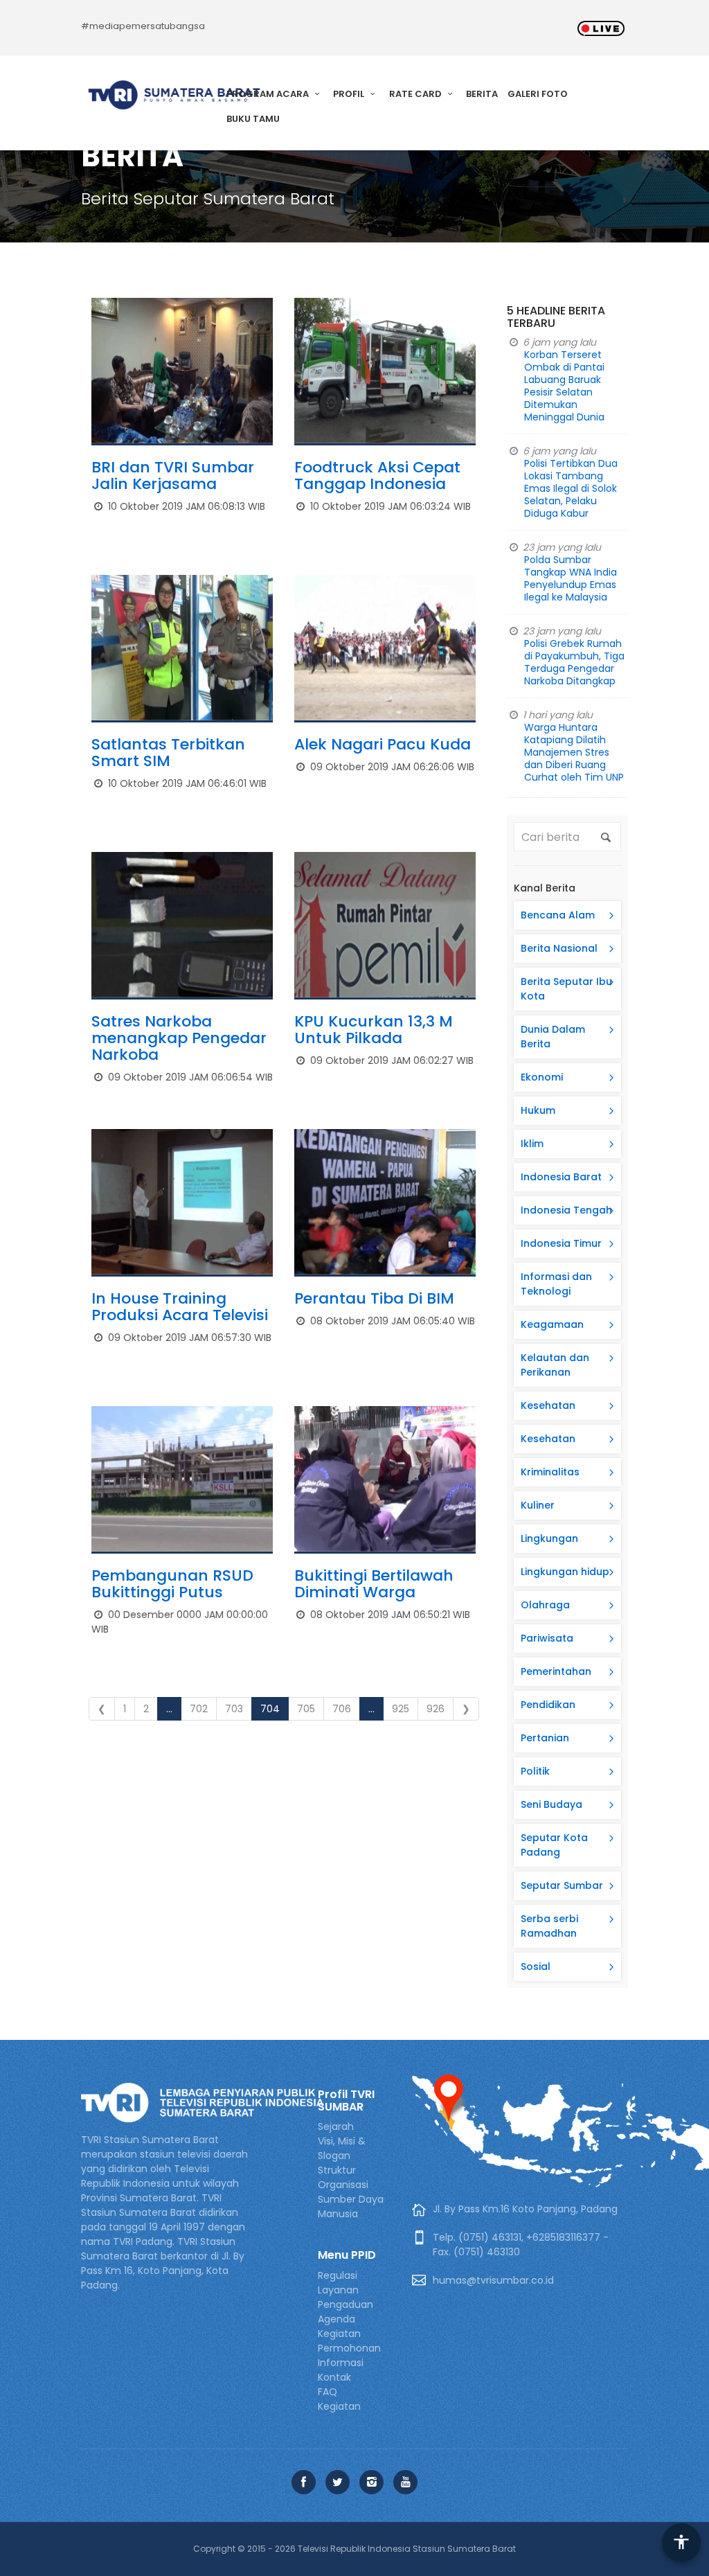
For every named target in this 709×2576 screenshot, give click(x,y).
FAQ (327, 2392)
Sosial (536, 1966)
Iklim (532, 1144)
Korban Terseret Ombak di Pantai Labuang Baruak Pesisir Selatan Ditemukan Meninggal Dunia (564, 386)
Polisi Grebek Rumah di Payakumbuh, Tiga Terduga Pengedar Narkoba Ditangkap (574, 662)
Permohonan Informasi (349, 2355)
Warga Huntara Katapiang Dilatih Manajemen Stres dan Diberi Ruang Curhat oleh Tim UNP (574, 752)
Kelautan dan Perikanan (555, 1365)
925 (401, 1709)
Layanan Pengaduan (345, 2297)
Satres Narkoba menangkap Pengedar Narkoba (179, 1038)
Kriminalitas (550, 1472)
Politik (535, 1771)
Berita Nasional (559, 948)
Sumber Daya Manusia (351, 2206)
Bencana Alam (558, 915)
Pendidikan (548, 1705)
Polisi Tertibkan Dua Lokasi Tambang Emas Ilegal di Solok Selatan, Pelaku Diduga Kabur (571, 488)
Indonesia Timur (561, 1243)
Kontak (334, 2377)
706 (342, 1709)
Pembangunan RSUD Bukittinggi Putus (172, 1584)
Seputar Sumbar (562, 1885)
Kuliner (538, 1505)
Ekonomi (542, 1077)
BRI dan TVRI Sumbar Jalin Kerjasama (173, 476)
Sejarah (336, 2126)
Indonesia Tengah (566, 1210)
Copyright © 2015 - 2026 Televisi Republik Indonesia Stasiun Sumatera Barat (354, 2549)
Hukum (538, 1110)
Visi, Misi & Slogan (342, 2148)
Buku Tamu (253, 119)
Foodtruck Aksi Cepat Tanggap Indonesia (377, 476)
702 (199, 1709)
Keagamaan (552, 1324)
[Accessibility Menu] (681, 2543)
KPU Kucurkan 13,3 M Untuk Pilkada (374, 1030)
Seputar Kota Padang (554, 1845)
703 (234, 1709)
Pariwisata (547, 1638)
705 (306, 1709)
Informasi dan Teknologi (556, 1284)
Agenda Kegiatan (339, 2326)
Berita (482, 94)
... (169, 1709)
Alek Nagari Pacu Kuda (383, 744)
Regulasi (338, 2275)
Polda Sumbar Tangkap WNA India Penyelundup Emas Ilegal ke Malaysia (571, 578)
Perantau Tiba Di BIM (374, 1298)
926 (436, 1709)
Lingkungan (549, 1538)
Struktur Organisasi (343, 2177)
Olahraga (545, 1605)
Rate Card (416, 94)
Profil (350, 94)
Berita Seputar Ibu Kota (566, 989)
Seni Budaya (551, 1804)
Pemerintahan (556, 1671)
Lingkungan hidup (565, 1572)
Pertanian (545, 1738)
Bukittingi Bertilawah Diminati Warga (374, 1584)
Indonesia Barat (561, 1177)
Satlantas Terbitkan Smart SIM (168, 753)
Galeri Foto (538, 94)
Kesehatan (548, 1405)
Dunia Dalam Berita (553, 1037)
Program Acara (269, 94)
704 (270, 1709)
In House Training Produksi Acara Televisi (180, 1307)
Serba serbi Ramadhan (549, 1926)
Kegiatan (339, 2406)
